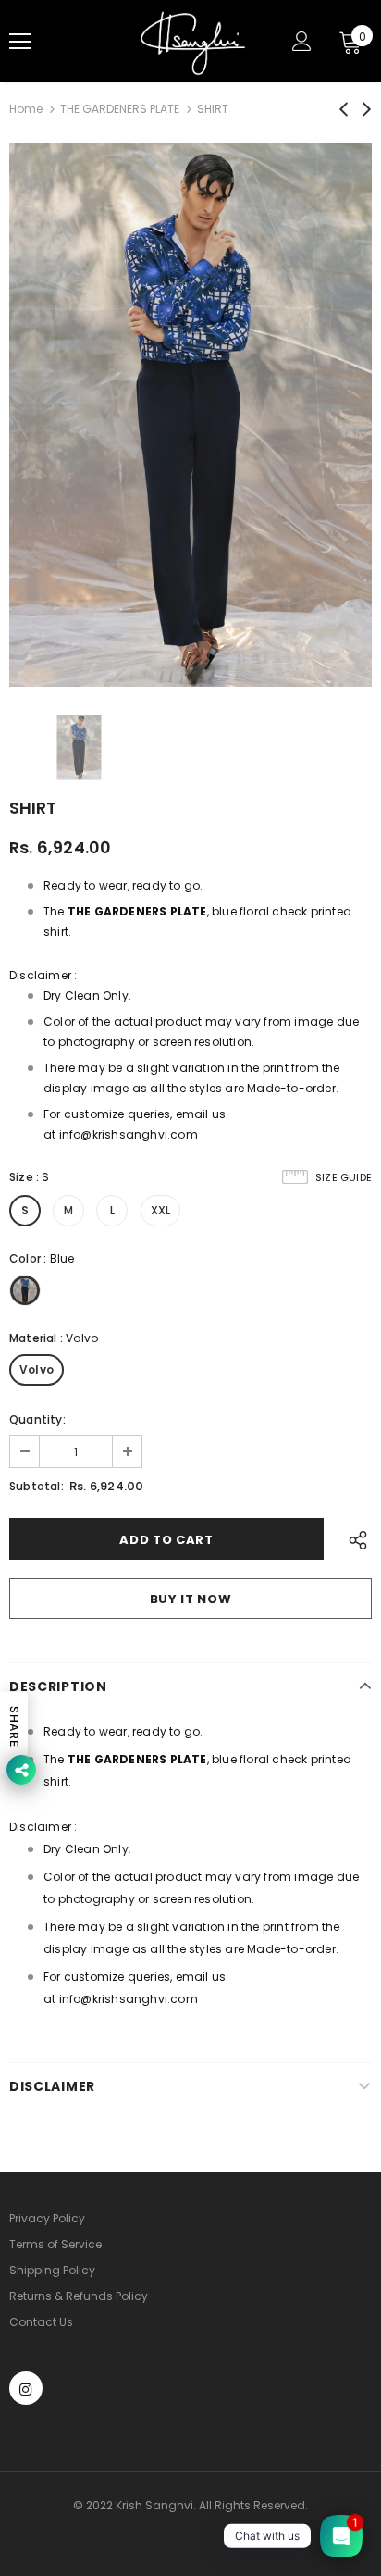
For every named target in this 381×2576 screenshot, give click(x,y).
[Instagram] (26, 2388)
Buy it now (191, 1599)
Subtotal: (37, 1486)
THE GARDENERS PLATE (120, 109)
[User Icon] (302, 41)
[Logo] (193, 41)
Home (26, 109)
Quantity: (37, 1419)
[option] (190, 415)
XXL (161, 1210)
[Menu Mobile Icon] (20, 42)
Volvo (37, 1369)
